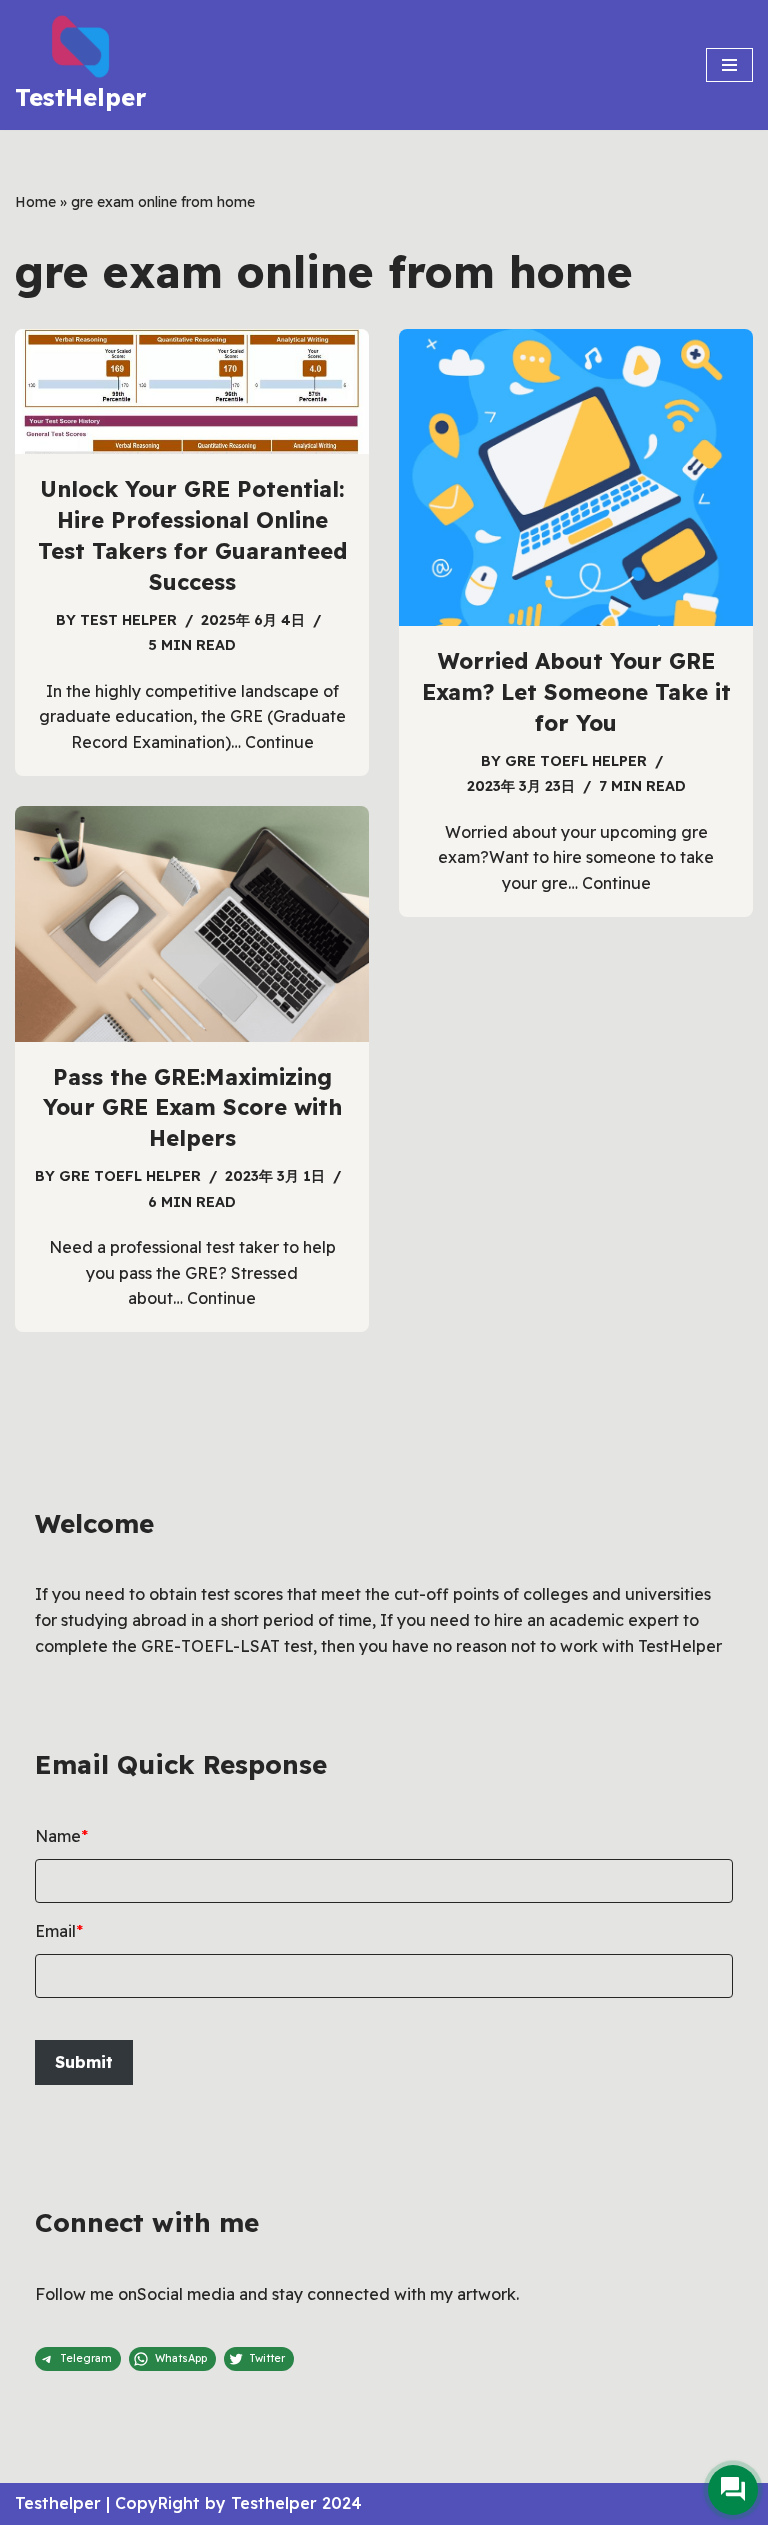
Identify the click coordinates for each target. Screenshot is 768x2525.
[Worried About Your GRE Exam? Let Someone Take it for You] (576, 477)
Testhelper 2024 (296, 2503)
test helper (128, 620)
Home (35, 202)
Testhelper (58, 2503)
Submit (84, 2062)
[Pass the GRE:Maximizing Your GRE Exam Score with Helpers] (192, 924)
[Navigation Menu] (729, 65)
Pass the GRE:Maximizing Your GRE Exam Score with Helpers (192, 1108)
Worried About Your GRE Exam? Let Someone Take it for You (576, 692)
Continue (279, 742)
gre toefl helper (576, 761)
